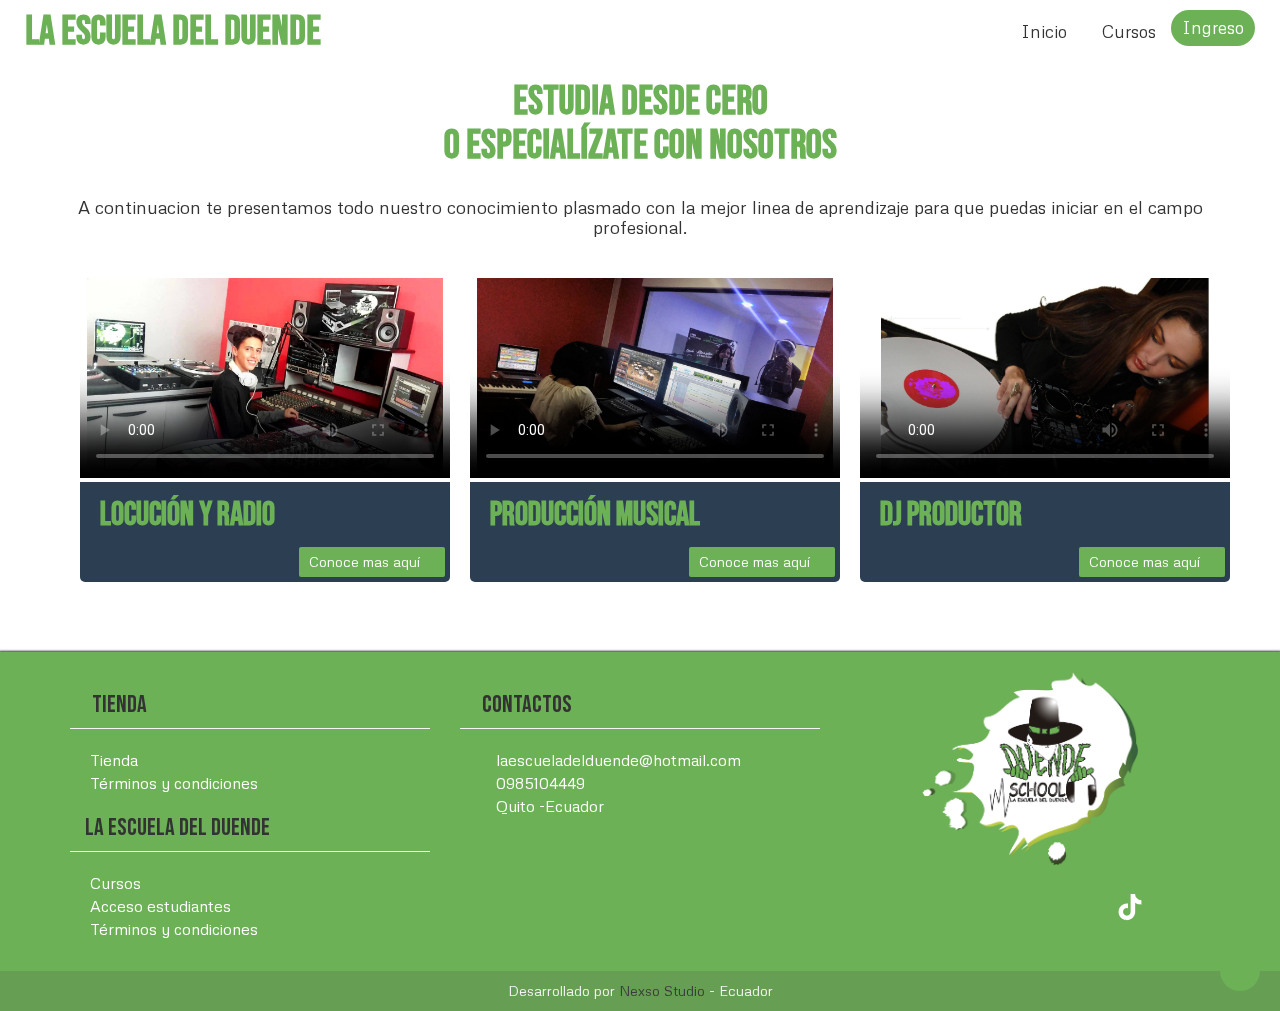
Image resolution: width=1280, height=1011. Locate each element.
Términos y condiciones (174, 783)
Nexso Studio (662, 990)
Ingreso (1213, 27)
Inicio (1044, 31)
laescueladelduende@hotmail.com (616, 760)
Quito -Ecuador (548, 806)
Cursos (1129, 31)
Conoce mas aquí (366, 561)
